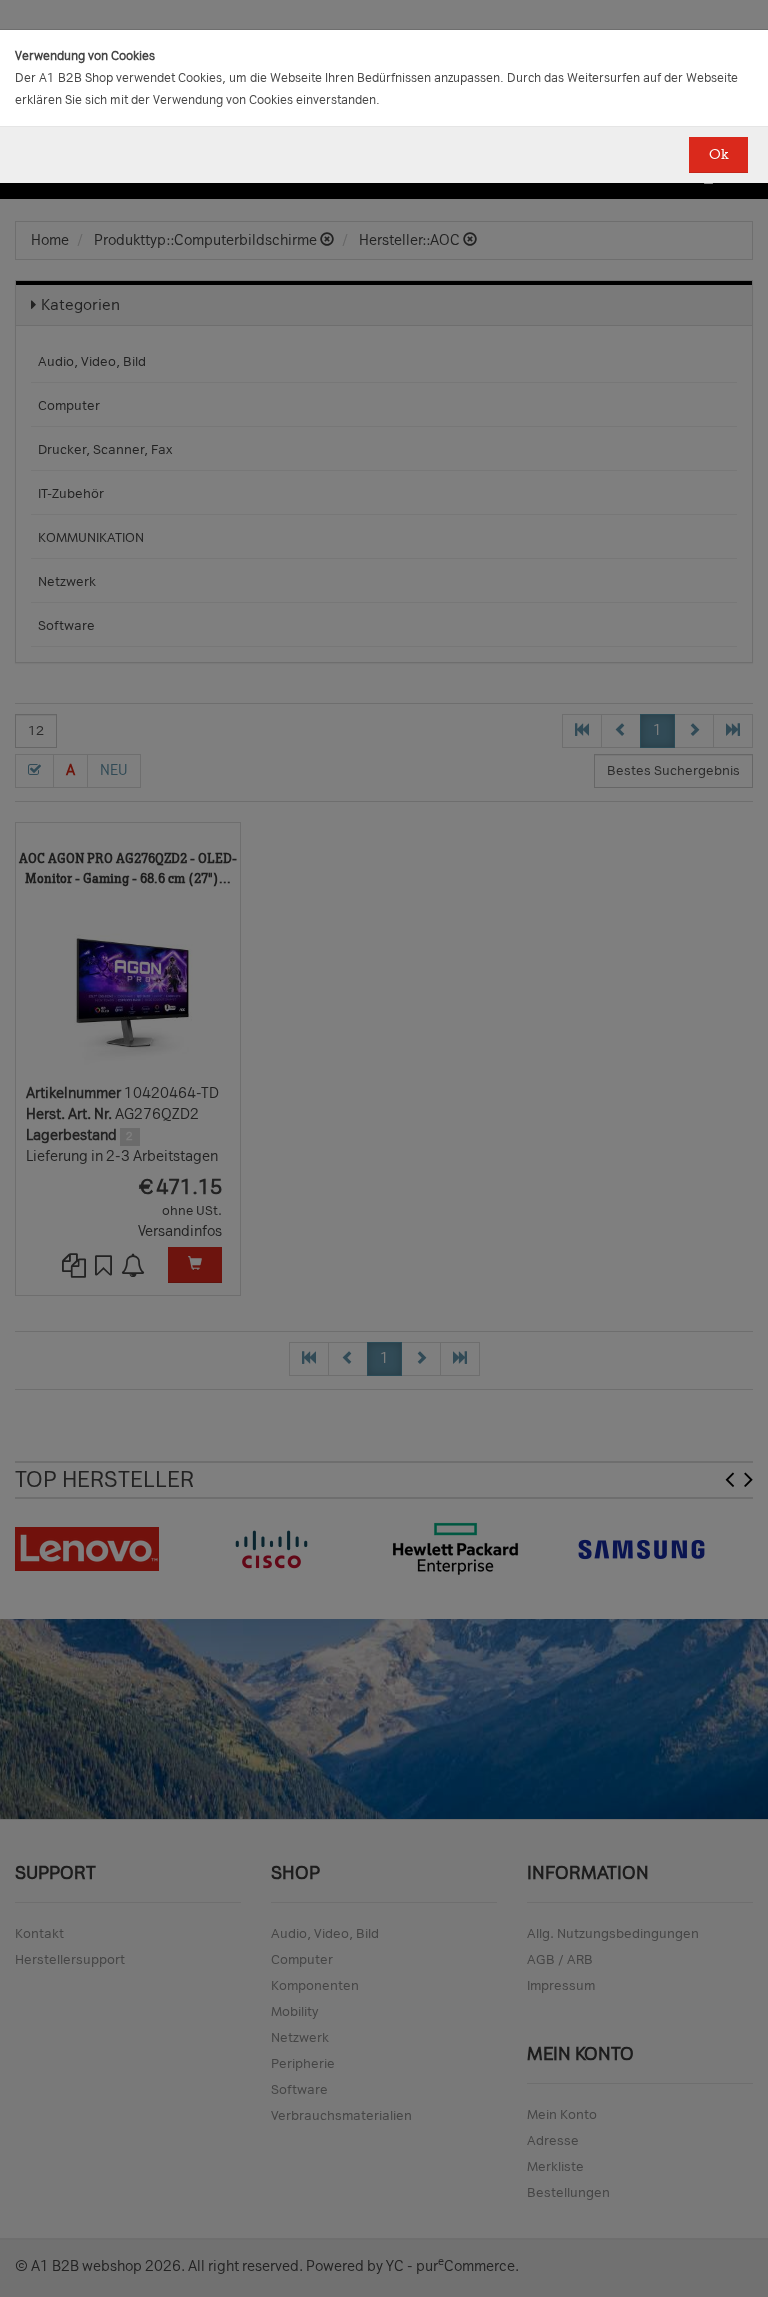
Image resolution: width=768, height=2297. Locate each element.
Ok (718, 154)
